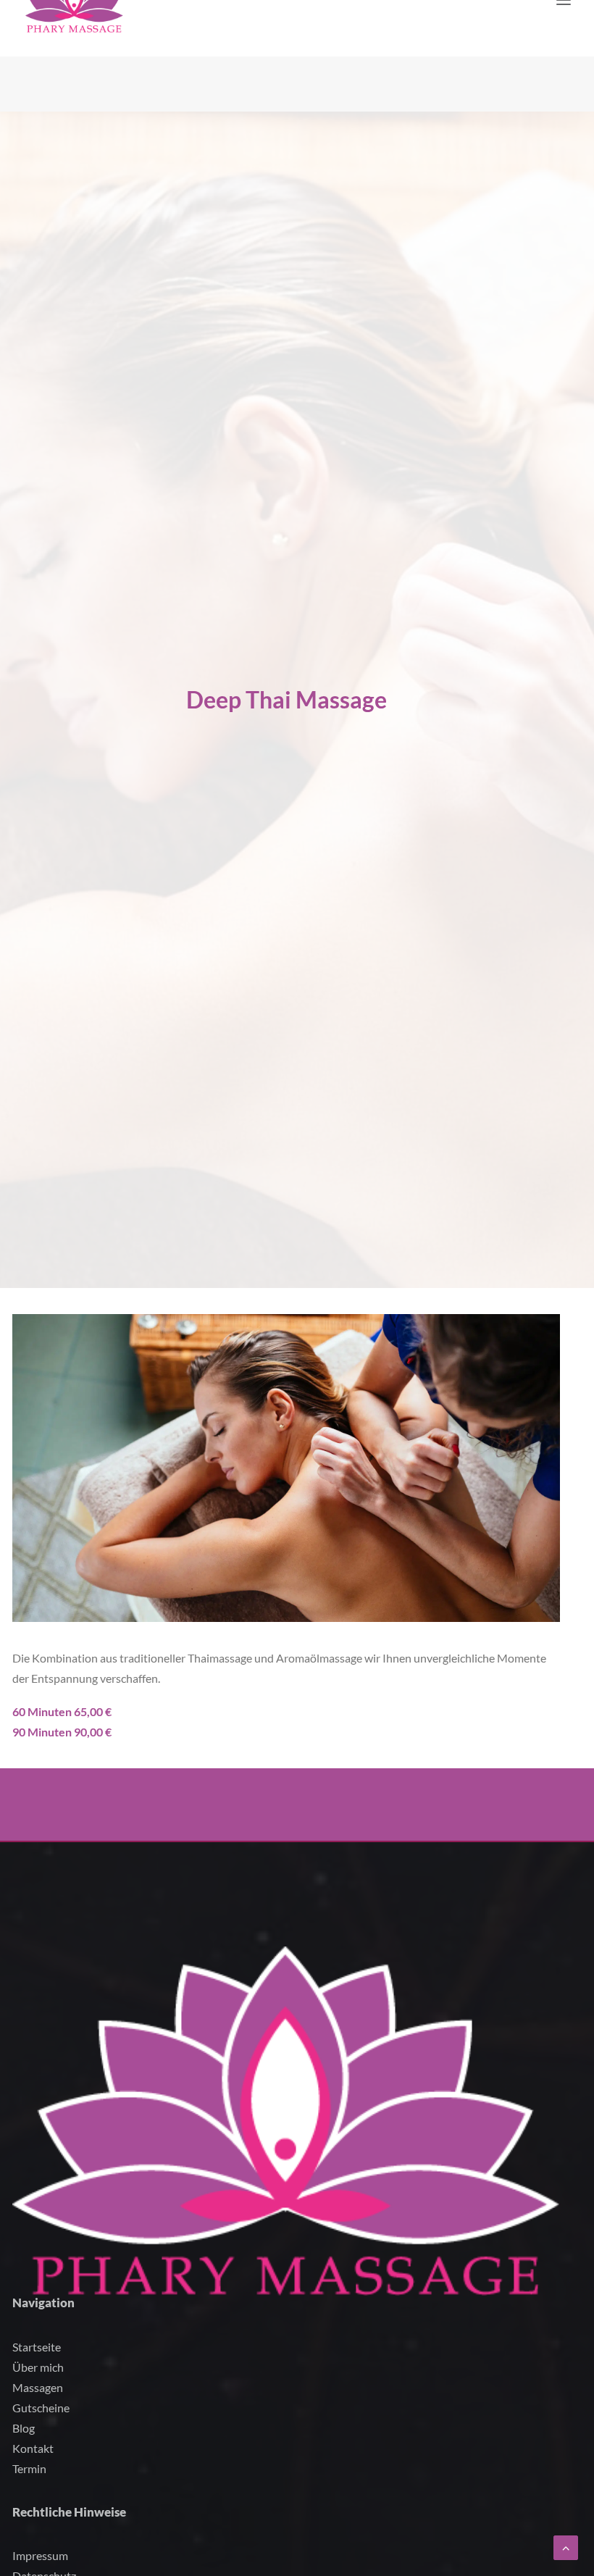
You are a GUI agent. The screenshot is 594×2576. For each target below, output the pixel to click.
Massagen (38, 2387)
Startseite (37, 2347)
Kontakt (33, 2448)
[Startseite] (286, 2121)
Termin (29, 2468)
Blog (24, 2428)
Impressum (40, 2555)
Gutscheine (41, 2408)
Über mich (38, 2367)
